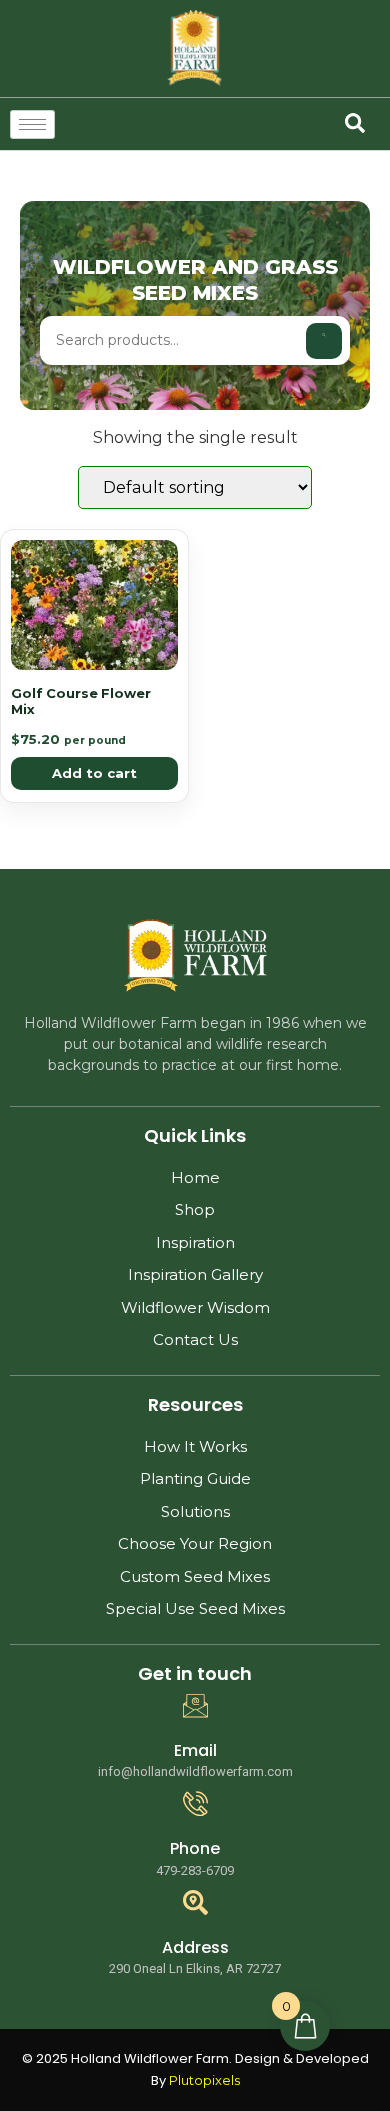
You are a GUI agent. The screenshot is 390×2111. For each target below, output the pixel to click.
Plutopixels (204, 2080)
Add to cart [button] (94, 773)
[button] (355, 123)
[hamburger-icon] (32, 124)
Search (324, 341)
